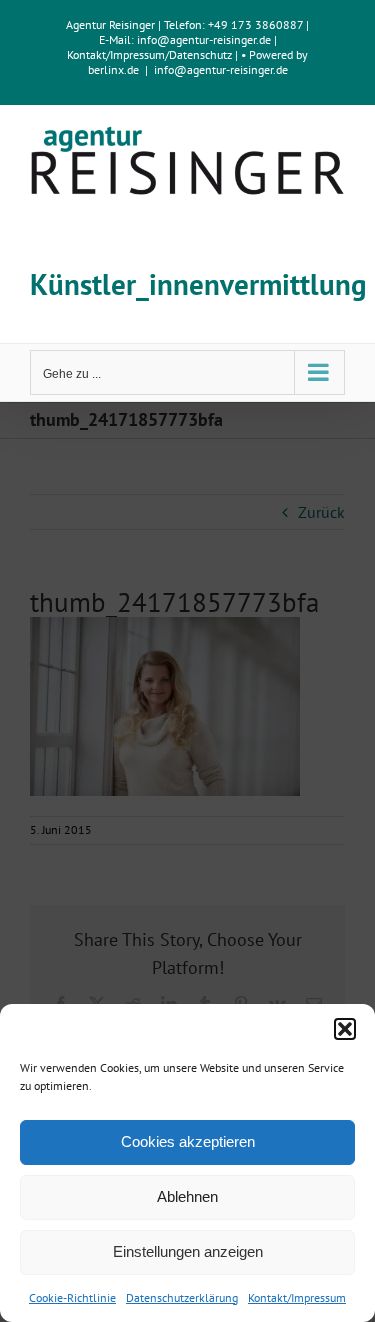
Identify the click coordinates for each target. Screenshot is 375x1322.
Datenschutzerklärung (182, 1297)
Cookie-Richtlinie (72, 1297)
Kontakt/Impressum (297, 1297)
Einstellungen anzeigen (188, 1251)
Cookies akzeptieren (188, 1141)
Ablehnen (187, 1196)
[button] (345, 1029)
